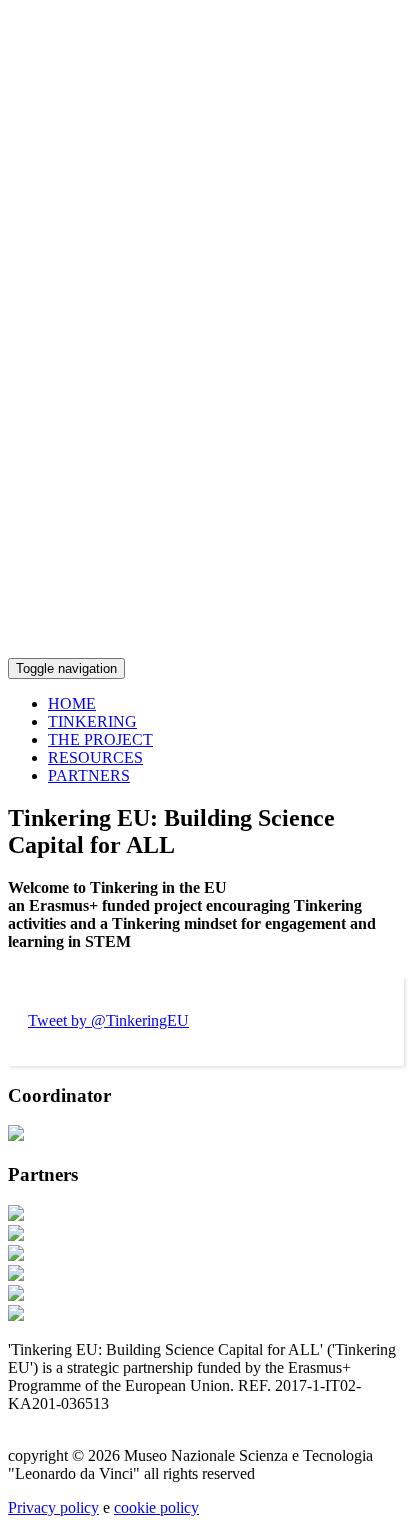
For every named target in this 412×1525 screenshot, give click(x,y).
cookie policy (156, 1507)
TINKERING (92, 721)
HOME (72, 703)
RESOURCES (95, 757)
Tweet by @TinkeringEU (108, 1020)
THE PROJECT (100, 739)
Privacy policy (53, 1507)
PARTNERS (89, 775)
